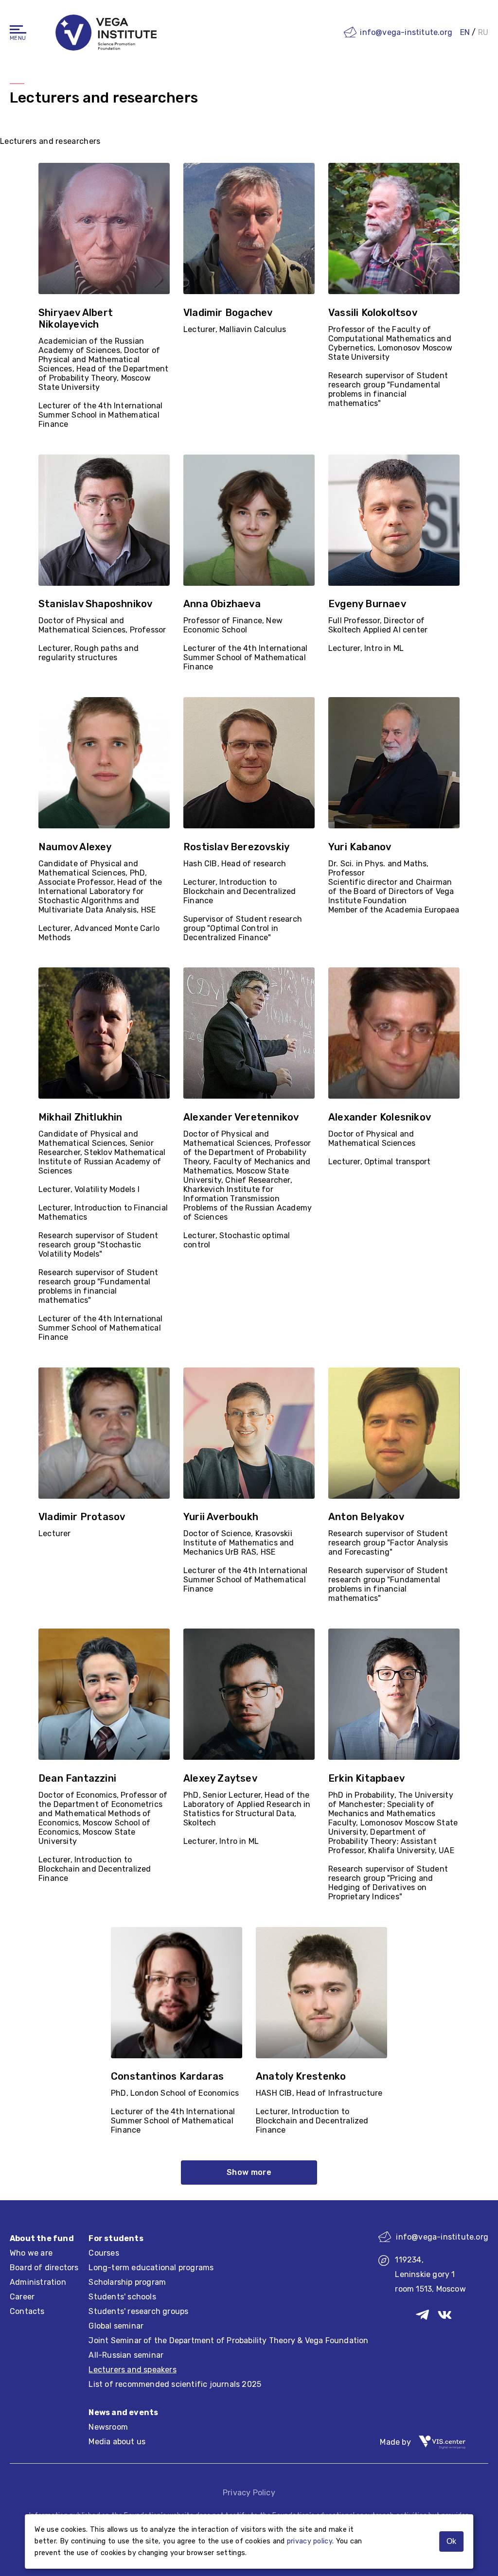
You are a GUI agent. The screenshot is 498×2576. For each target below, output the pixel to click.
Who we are (31, 2253)
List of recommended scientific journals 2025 (175, 2384)
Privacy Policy (249, 2493)
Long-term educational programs (151, 2268)
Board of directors (44, 2268)
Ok (451, 2541)
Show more (249, 2172)
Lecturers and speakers (132, 2370)
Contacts (27, 2311)
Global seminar (116, 2326)
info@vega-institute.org (406, 32)
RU (483, 32)
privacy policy (310, 2541)
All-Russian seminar (126, 2355)
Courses (104, 2253)
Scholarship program (127, 2282)
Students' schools (122, 2297)
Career (22, 2297)
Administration (38, 2282)
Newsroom (108, 2427)
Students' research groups (138, 2311)
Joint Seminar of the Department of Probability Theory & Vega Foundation (228, 2340)
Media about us (117, 2442)
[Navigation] (18, 29)
